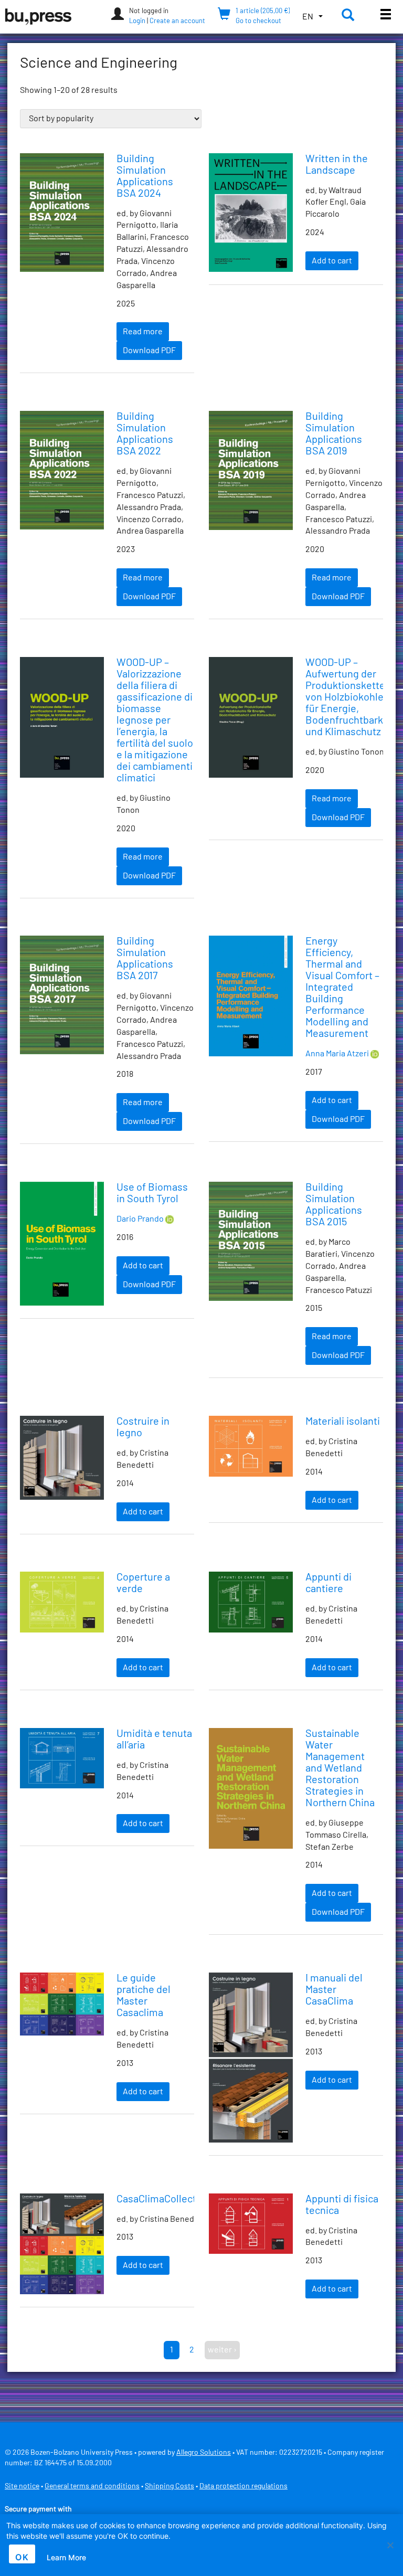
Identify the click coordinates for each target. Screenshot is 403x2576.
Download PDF (149, 351)
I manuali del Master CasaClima (334, 1990)
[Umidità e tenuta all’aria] (62, 1758)
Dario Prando (140, 1219)
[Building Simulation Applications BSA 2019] (251, 470)
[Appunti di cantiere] (251, 1602)
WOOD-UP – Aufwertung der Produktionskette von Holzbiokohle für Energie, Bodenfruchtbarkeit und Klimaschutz (350, 697)
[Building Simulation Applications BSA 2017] (62, 995)
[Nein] (390, 2545)
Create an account (177, 21)
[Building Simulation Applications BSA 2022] (62, 470)
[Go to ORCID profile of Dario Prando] (169, 1219)
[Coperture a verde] (62, 1602)
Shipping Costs (169, 2486)
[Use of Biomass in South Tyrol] (62, 1243)
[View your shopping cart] (224, 16)
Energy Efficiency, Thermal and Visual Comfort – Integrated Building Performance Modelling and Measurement (342, 988)
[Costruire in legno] (62, 1458)
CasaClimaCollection (163, 2199)
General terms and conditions (92, 2486)
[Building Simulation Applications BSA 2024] (62, 213)
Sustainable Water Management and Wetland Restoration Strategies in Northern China (340, 1768)
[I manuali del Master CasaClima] (251, 2058)
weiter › (222, 2350)
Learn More (66, 2557)
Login (137, 21)
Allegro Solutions (204, 2453)
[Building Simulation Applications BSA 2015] (251, 1241)
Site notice (22, 2486)
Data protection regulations (243, 2486)
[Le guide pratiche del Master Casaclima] (62, 2004)
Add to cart (332, 261)
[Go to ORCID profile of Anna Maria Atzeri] (375, 1054)
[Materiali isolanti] (251, 1446)
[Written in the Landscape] (251, 213)
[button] (312, 17)
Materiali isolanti (343, 1422)
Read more (143, 332)
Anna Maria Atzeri (337, 1054)
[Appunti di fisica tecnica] (251, 2224)
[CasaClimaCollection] (62, 2244)
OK (22, 2557)
